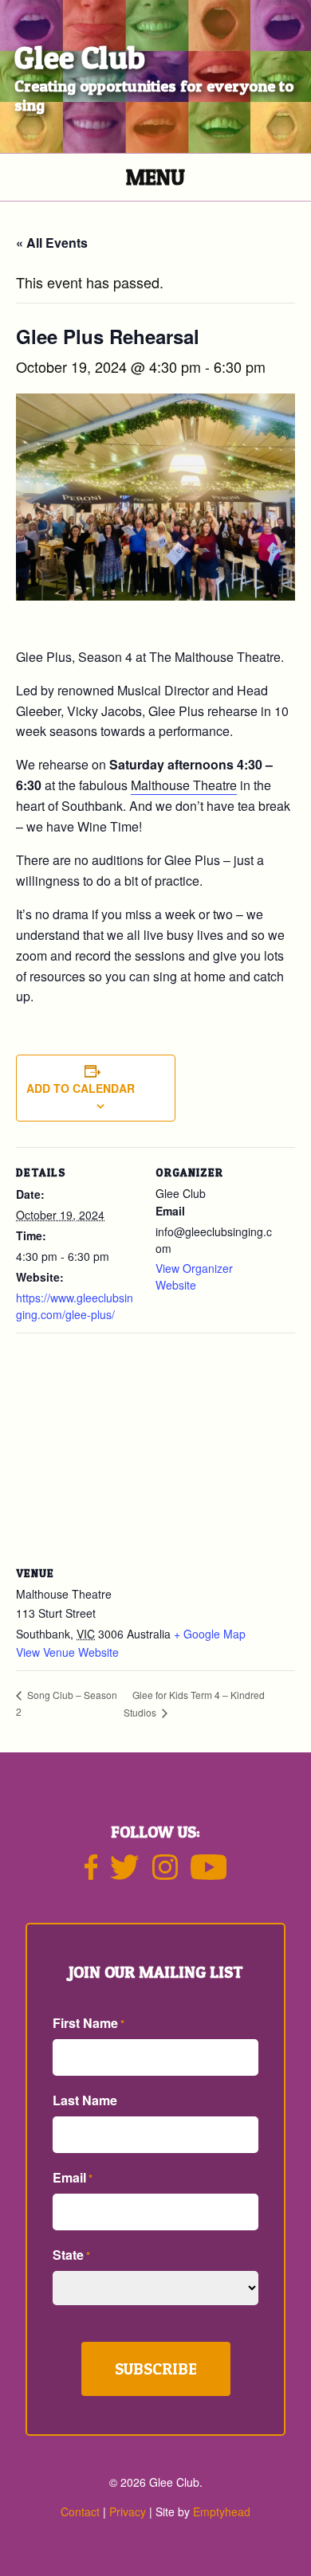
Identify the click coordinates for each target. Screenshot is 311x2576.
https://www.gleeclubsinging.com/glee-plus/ (75, 1306)
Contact (80, 2511)
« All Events (52, 243)
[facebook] (91, 1873)
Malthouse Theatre (184, 785)
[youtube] (209, 1873)
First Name (89, 2023)
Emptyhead (222, 2511)
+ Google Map (210, 1634)
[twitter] (124, 1873)
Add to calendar (81, 1088)
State (71, 2255)
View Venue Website (67, 1652)
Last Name (85, 2100)
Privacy (128, 2511)
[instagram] (165, 1873)
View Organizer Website (194, 1276)
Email (73, 2177)
